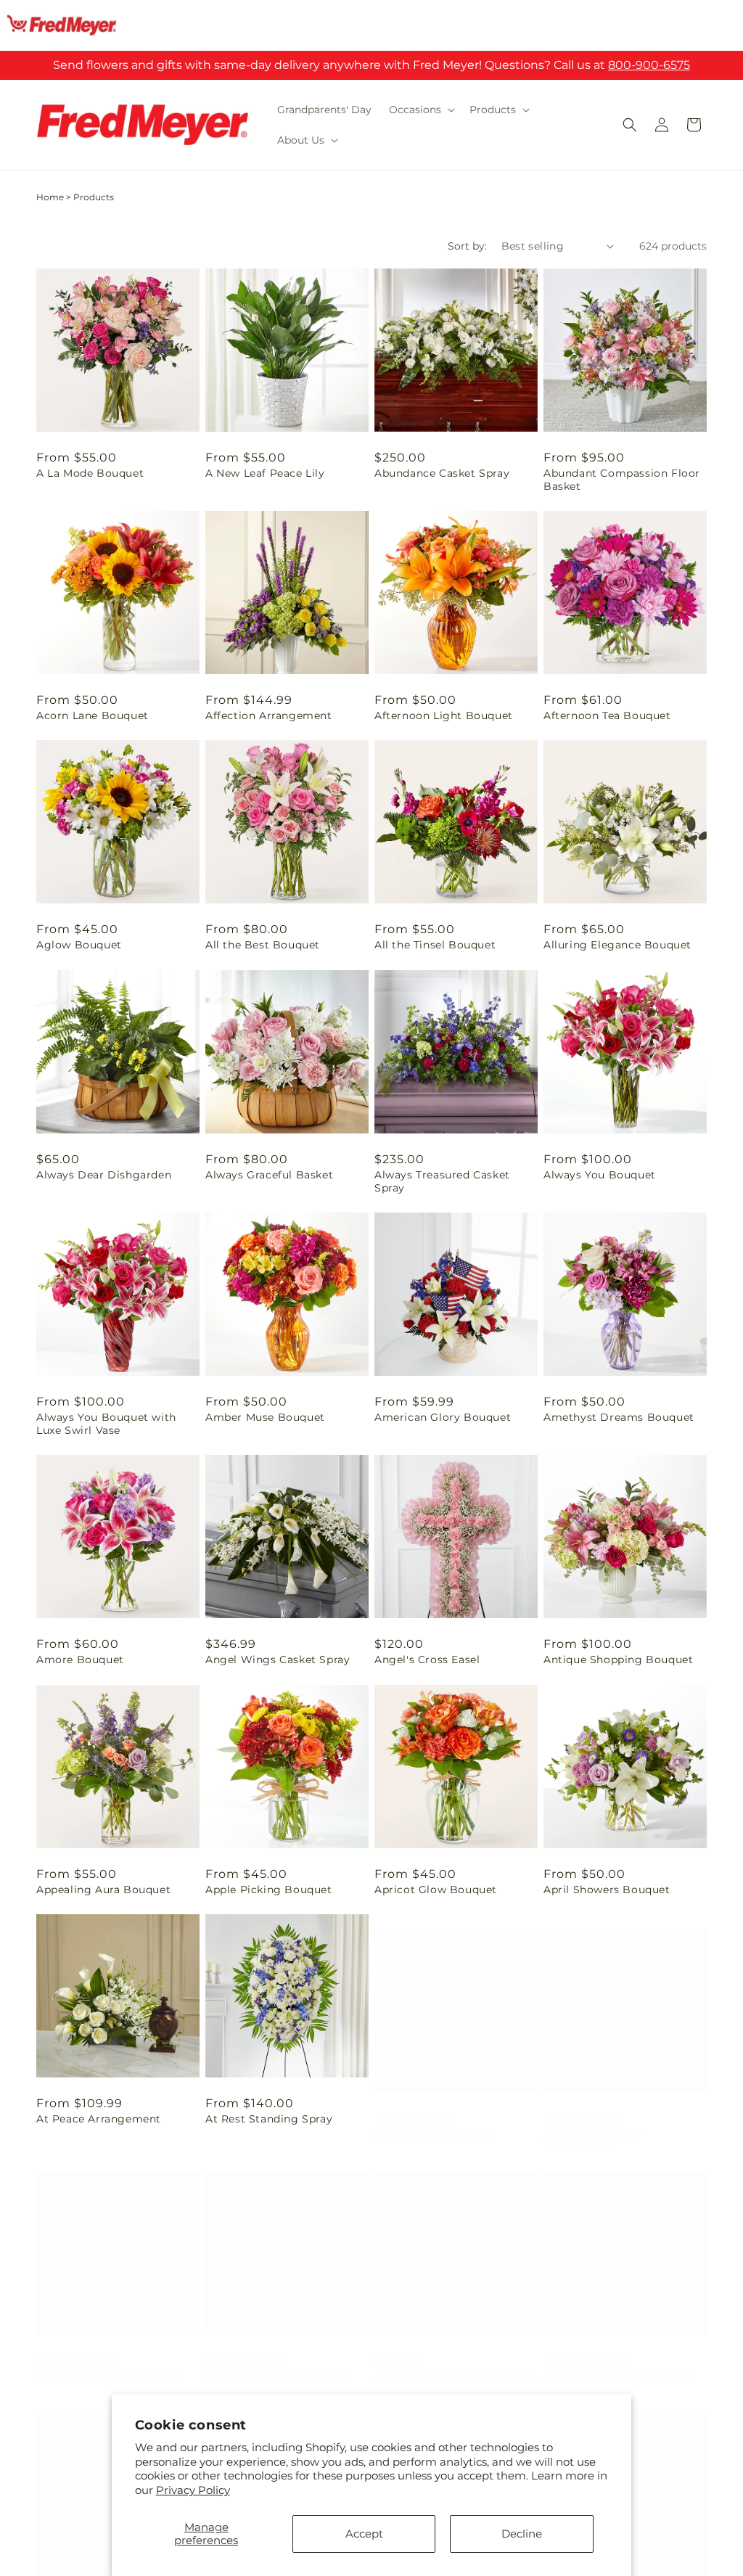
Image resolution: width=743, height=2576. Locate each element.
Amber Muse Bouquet (265, 1417)
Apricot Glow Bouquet (436, 1890)
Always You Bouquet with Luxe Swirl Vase (106, 1424)
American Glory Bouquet (443, 1417)
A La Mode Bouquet (90, 473)
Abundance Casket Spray (442, 473)
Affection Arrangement (269, 715)
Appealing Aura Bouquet (103, 1890)
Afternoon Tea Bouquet (607, 715)
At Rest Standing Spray (269, 2119)
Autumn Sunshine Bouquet (111, 2361)
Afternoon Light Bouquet (444, 715)
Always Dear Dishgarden (104, 1175)
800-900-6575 (649, 65)
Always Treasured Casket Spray (442, 1181)
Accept (364, 2534)
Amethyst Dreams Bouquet (619, 1417)
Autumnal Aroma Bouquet (278, 2361)
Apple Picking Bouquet (269, 1890)
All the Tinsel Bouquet (435, 945)
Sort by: (467, 246)
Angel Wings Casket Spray (278, 1660)
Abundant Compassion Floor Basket (622, 480)
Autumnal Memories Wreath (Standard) (452, 2368)
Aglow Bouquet (79, 945)
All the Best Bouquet (263, 945)
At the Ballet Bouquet (435, 2119)
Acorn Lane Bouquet (93, 715)
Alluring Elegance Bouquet (617, 945)
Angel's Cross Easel (427, 1660)
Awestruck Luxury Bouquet (617, 2361)
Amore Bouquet (80, 1660)
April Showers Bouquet (607, 1890)
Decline (522, 2534)
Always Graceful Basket (269, 1175)
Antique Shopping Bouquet (618, 1660)
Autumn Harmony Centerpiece (593, 2125)
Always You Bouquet (600, 1175)
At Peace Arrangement (99, 2119)
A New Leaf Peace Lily (265, 473)
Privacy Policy (193, 2490)
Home (50, 197)
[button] (420, 110)
